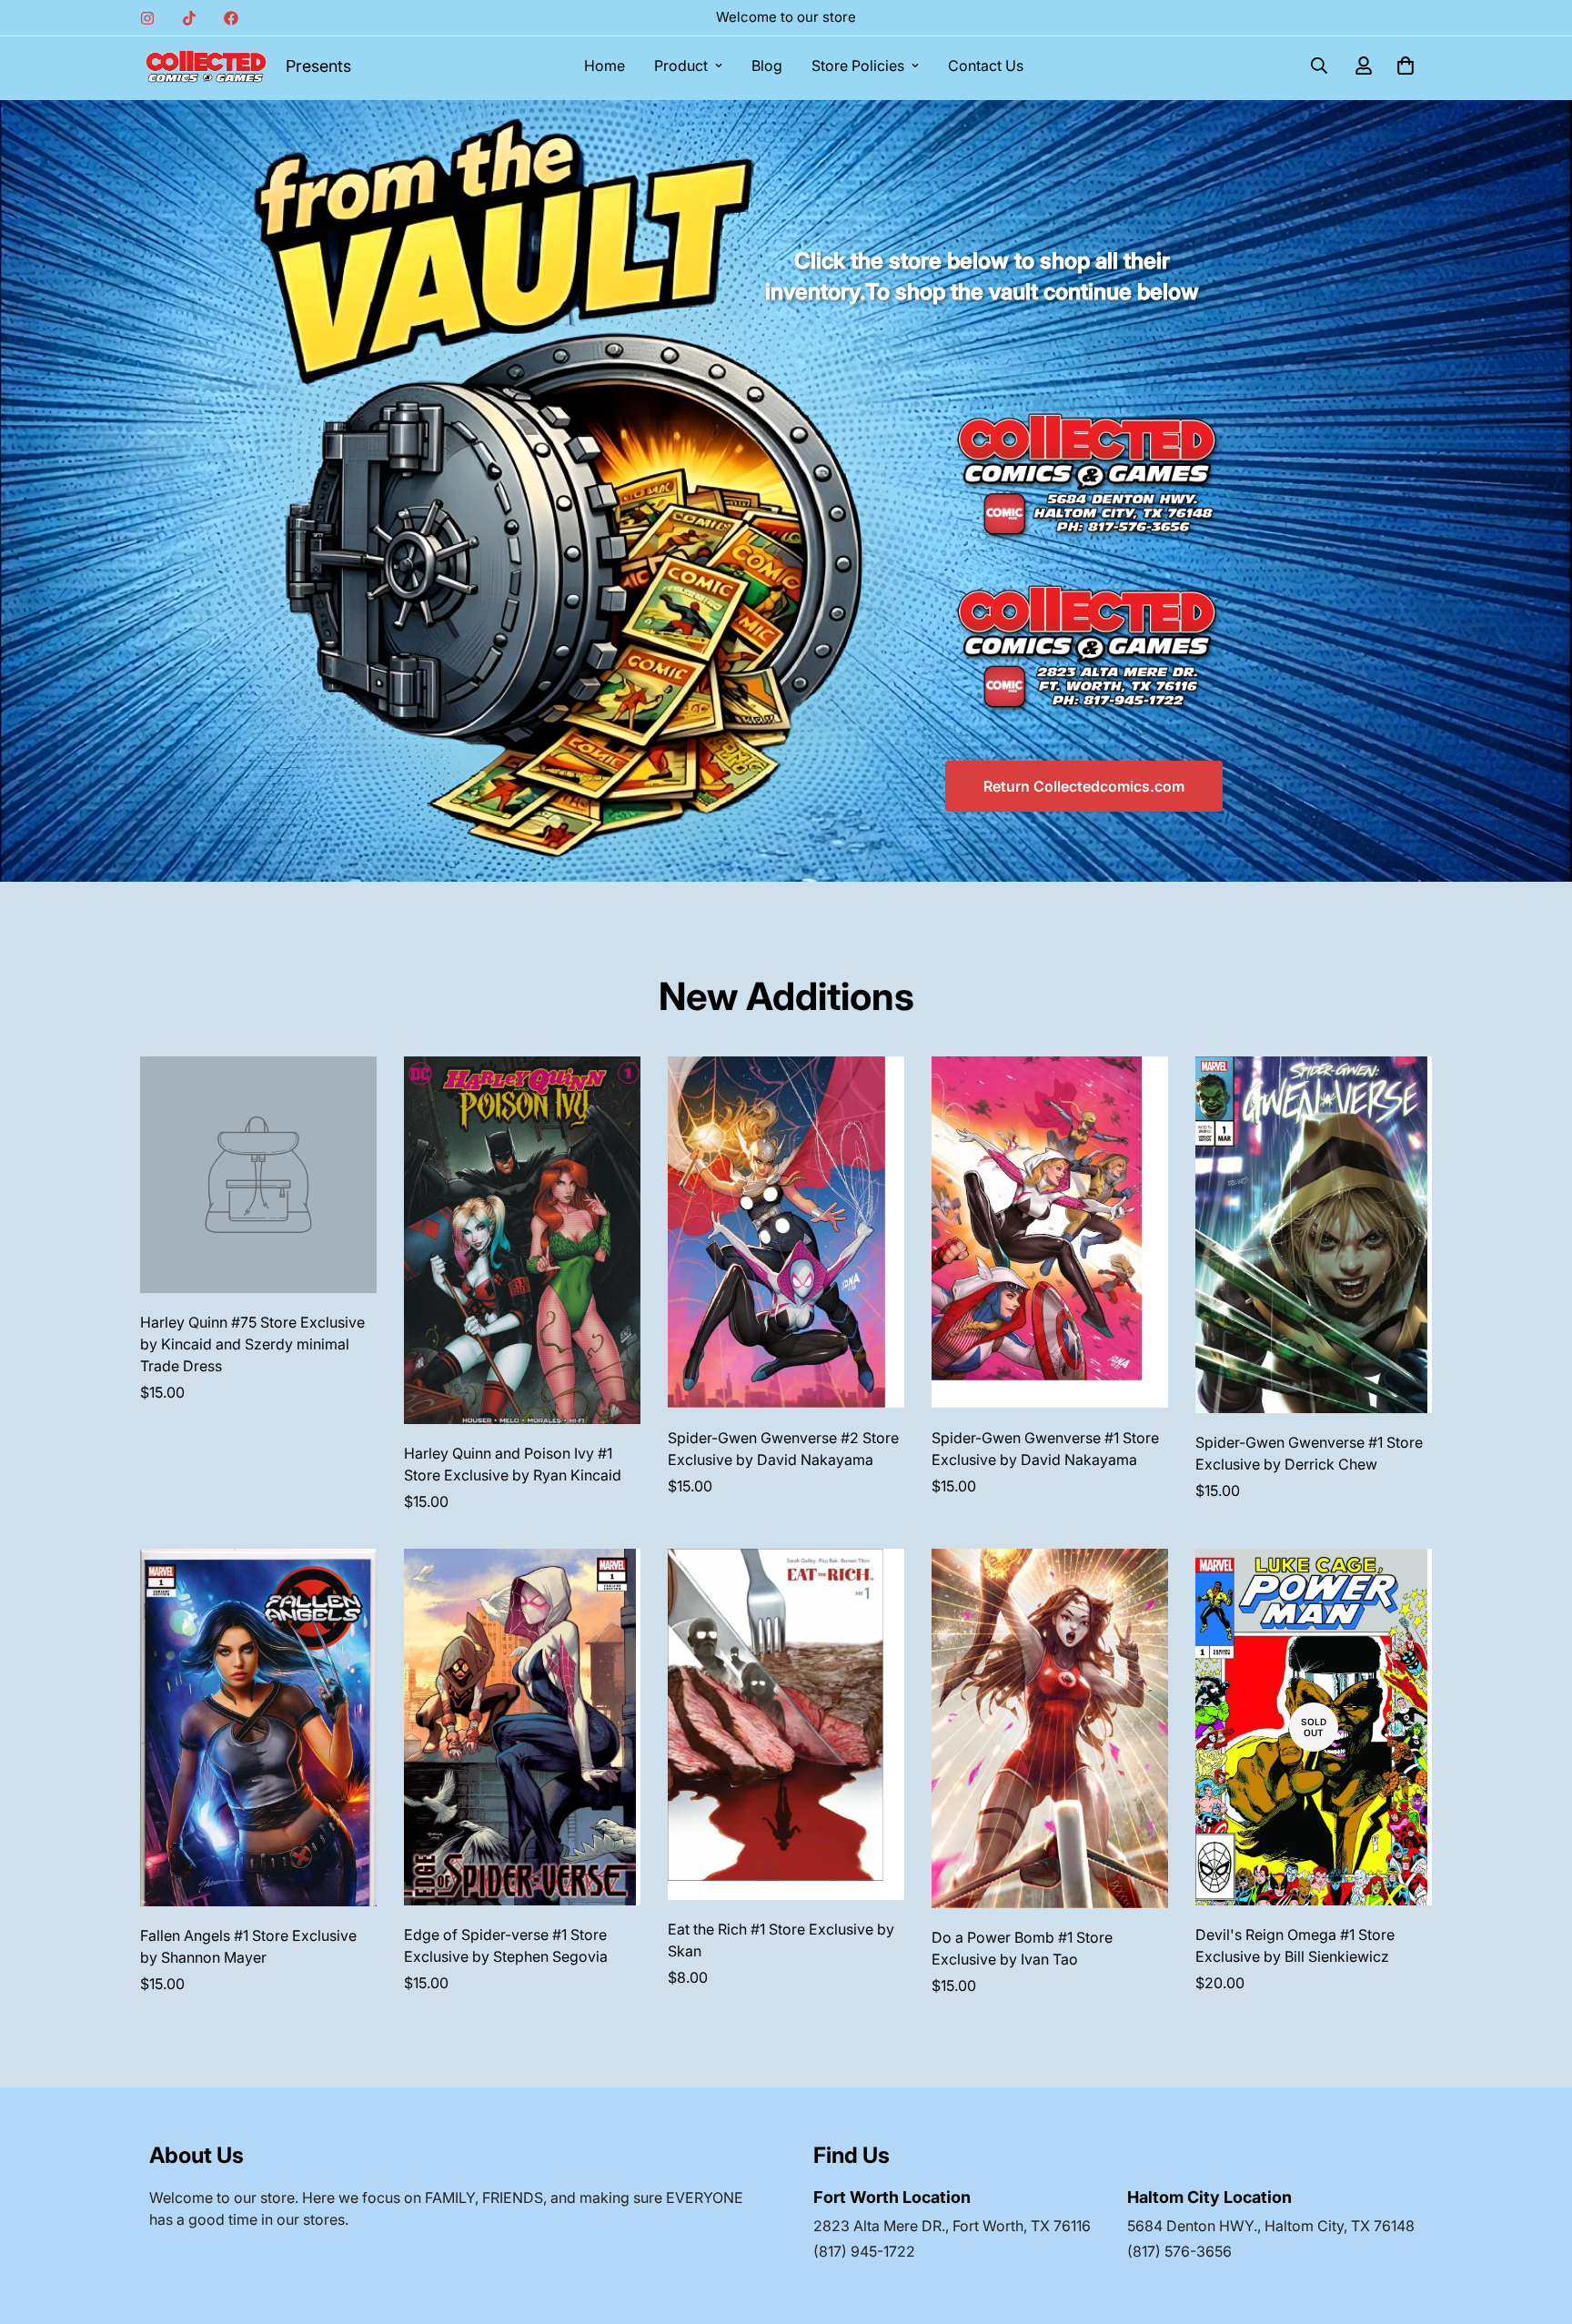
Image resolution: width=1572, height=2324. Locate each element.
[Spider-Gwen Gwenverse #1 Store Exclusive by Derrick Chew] (1314, 1235)
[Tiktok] (189, 18)
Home (605, 66)
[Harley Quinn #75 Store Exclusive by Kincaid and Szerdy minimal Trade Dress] (258, 1175)
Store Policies (858, 66)
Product (681, 66)
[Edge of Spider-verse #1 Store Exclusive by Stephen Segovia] (522, 1727)
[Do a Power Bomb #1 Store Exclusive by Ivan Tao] (1050, 1728)
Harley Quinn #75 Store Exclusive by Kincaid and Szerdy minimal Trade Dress (252, 1344)
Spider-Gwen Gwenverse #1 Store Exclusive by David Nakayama (1045, 1449)
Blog (767, 66)
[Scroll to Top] (1537, 2225)
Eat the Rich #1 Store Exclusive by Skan (781, 1940)
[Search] (1319, 66)
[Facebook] (231, 18)
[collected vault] (206, 66)
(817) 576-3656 (1179, 2251)
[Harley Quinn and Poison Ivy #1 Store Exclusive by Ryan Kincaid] (522, 1240)
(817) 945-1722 (864, 2251)
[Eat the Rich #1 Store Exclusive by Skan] (786, 1724)
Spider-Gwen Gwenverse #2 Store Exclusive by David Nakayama (783, 1449)
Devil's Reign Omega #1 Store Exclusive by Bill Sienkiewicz (1295, 1945)
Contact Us (986, 66)
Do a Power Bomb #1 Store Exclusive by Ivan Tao (1022, 1948)
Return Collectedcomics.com (1084, 786)
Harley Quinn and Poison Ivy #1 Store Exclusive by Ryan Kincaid (513, 1464)
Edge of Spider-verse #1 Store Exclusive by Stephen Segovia (506, 1945)
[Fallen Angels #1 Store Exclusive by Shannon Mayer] (258, 1728)
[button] (1406, 66)
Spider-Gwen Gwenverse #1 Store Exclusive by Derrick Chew (1309, 1453)
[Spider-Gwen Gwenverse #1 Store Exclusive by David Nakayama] (1050, 1232)
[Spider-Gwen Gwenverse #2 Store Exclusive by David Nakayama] (786, 1232)
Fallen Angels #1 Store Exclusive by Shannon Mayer (248, 1946)
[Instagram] (147, 18)
